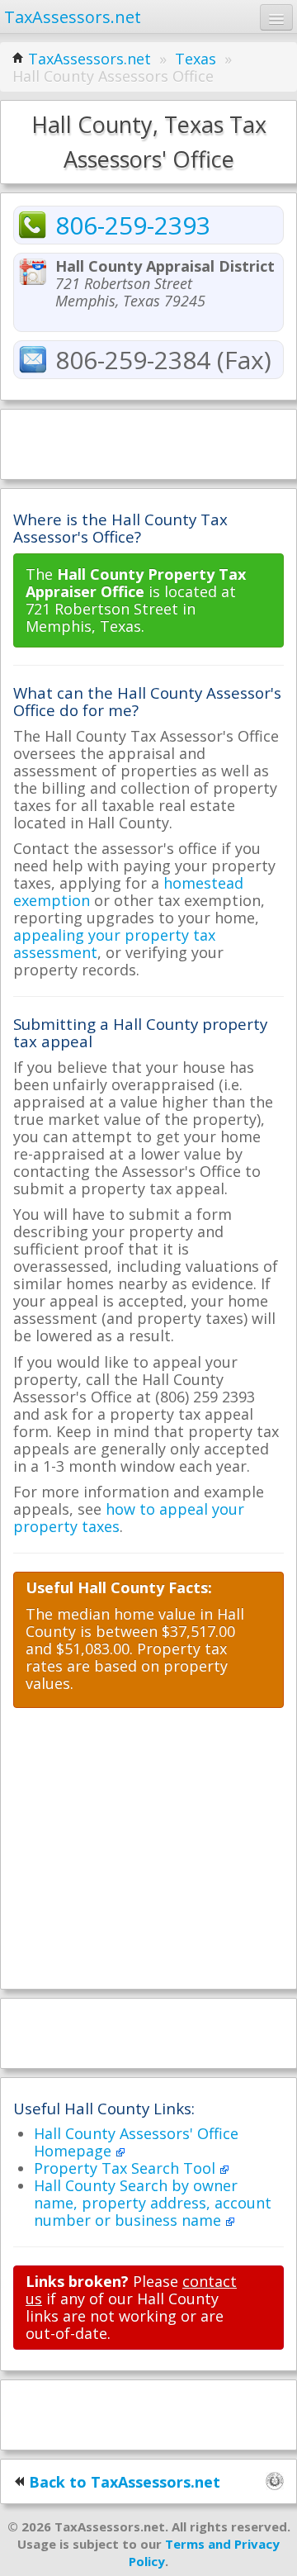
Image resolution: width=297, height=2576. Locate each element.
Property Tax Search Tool (127, 2168)
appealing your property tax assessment (114, 944)
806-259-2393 (133, 225)
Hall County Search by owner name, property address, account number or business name (153, 2203)
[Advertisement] (148, 443)
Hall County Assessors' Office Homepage (136, 2142)
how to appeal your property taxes (129, 1518)
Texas (196, 59)
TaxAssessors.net (90, 59)
